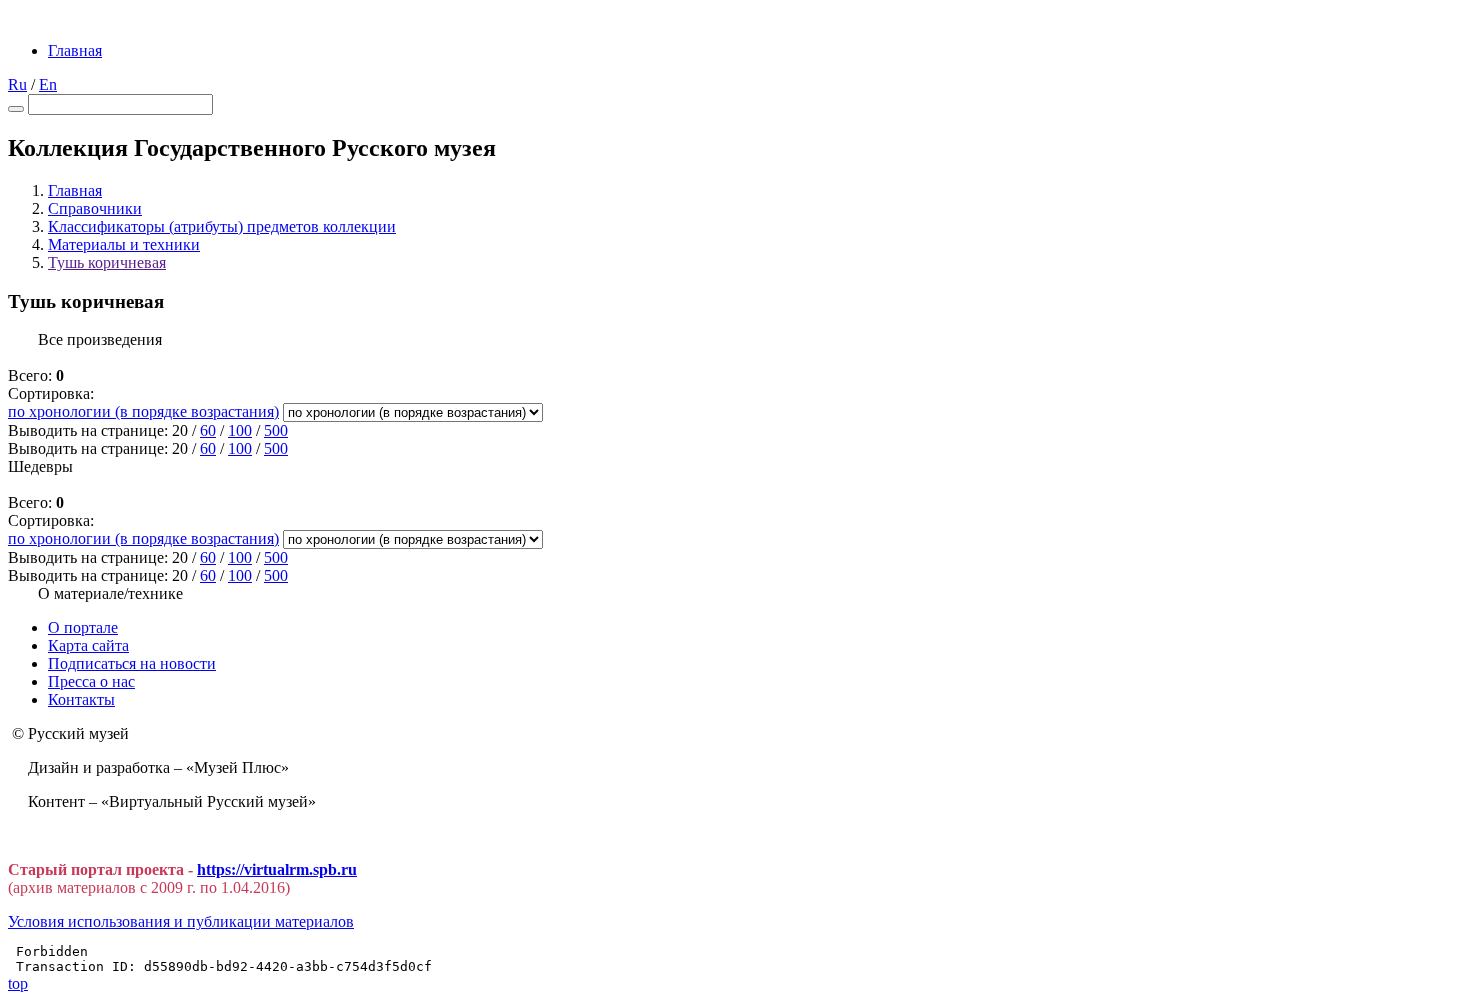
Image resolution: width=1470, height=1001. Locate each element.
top (18, 983)
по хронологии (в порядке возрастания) (143, 411)
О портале (83, 627)
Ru (17, 84)
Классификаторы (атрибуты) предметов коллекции (222, 226)
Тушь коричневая (107, 262)
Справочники (95, 208)
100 (240, 430)
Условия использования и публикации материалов (181, 921)
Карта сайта (88, 645)
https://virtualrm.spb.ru (277, 869)
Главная (75, 50)
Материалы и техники (124, 244)
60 (208, 430)
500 (276, 430)
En (48, 84)
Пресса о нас (91, 681)
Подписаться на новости (132, 663)
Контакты (81, 699)
